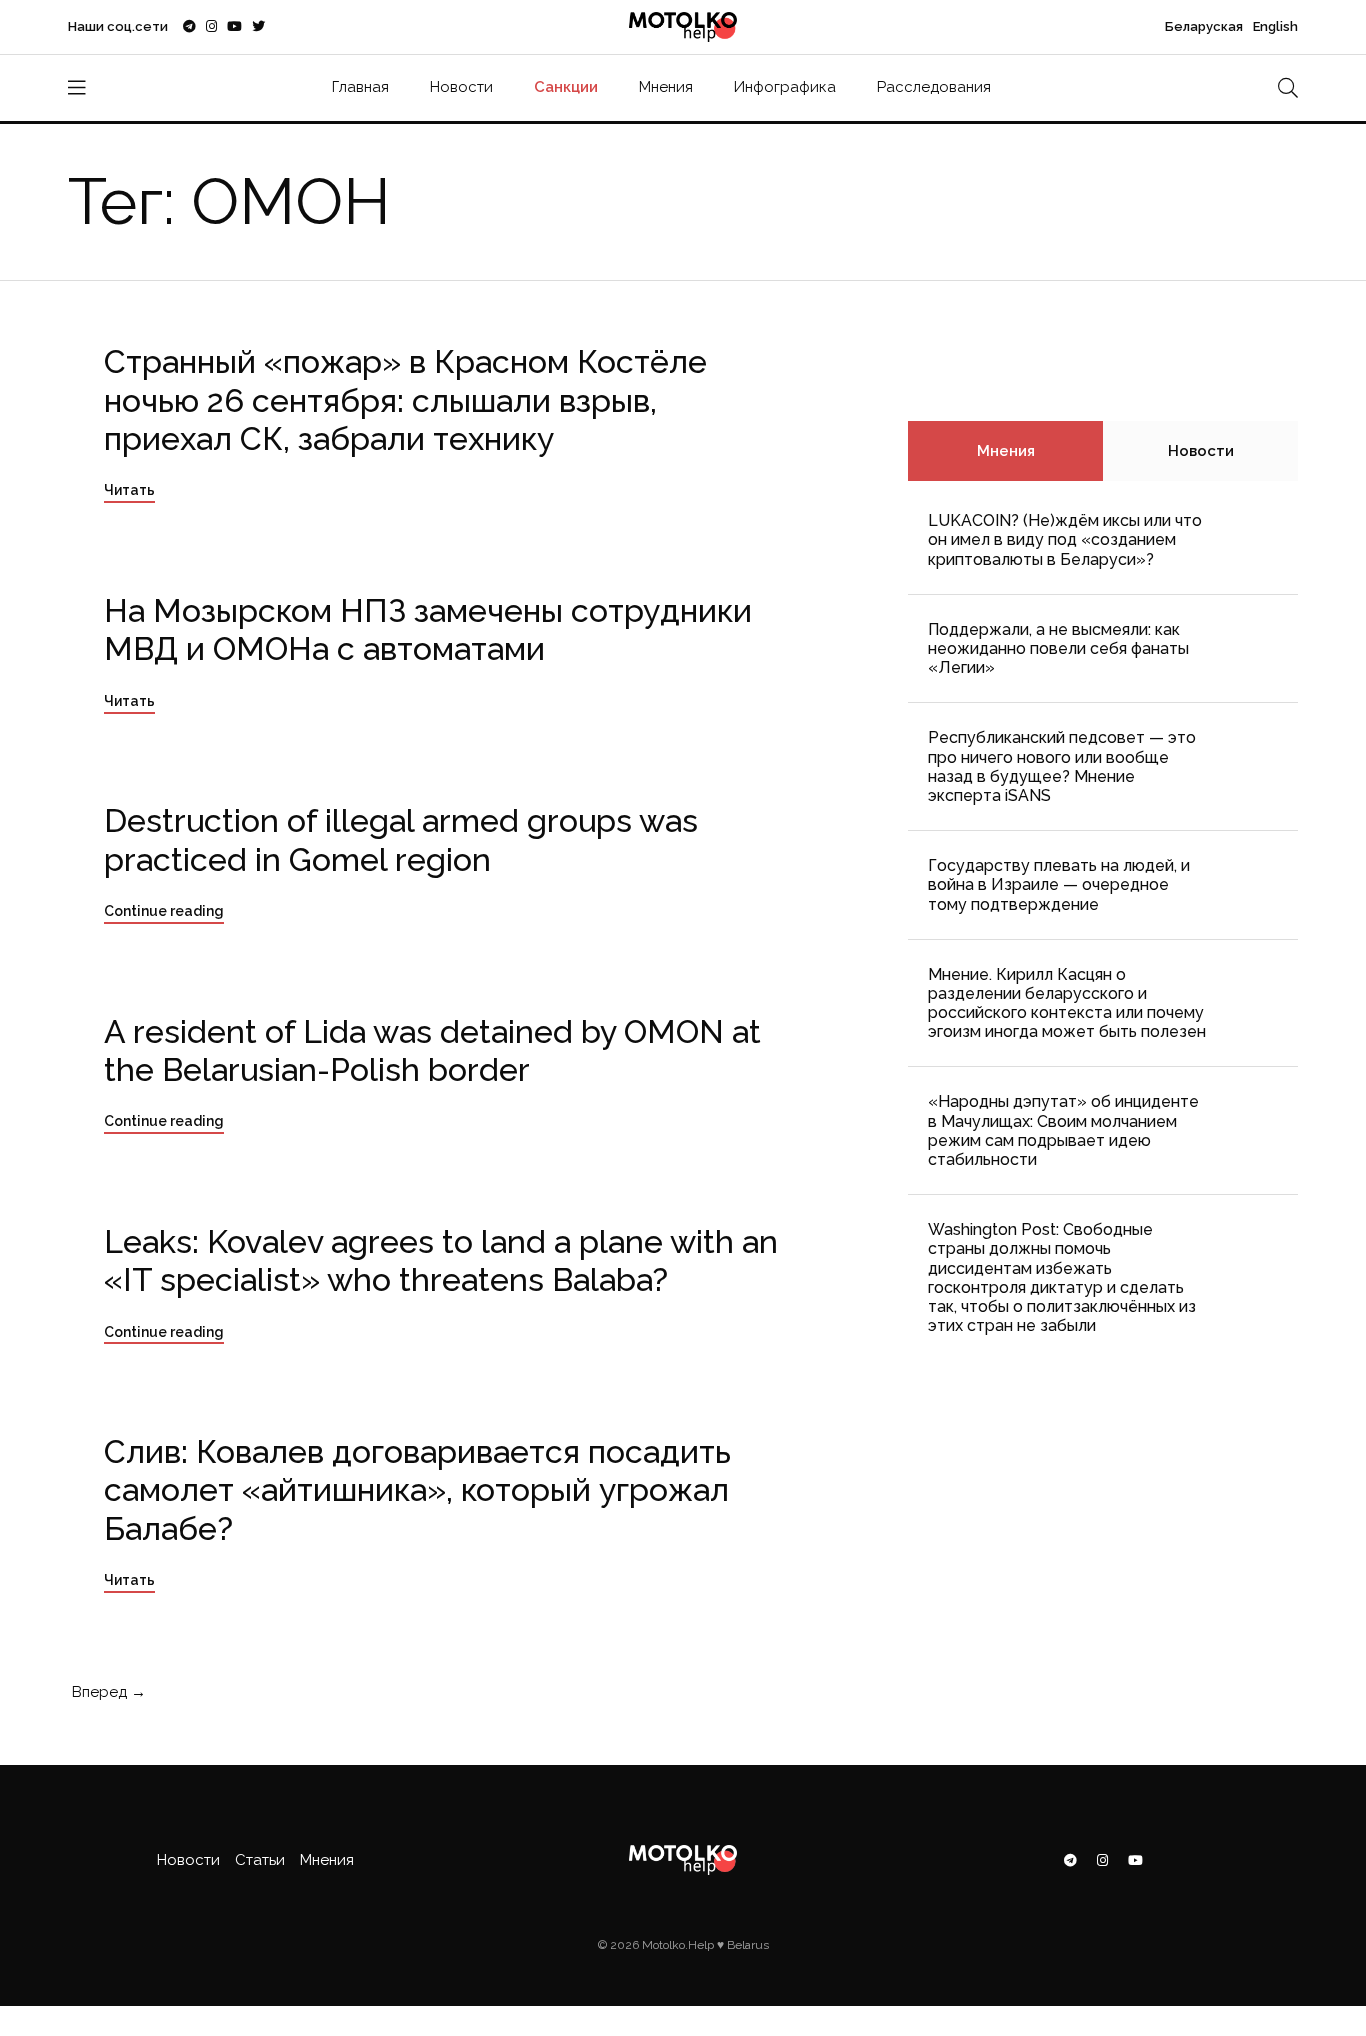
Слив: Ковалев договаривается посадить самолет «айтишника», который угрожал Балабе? (417, 1490)
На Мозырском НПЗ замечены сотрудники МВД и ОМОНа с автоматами (428, 629)
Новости (461, 87)
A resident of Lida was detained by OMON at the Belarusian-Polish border (432, 1050)
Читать (129, 490)
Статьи (260, 1860)
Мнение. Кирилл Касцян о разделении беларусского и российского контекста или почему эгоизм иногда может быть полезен (1067, 1003)
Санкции (566, 87)
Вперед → (107, 1692)
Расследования (934, 87)
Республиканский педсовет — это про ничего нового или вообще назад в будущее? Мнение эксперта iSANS (1062, 766)
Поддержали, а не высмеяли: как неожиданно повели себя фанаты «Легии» (1058, 648)
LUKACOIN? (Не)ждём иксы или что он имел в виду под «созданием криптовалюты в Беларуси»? (1065, 539)
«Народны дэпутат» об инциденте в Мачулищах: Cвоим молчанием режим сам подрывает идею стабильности (1063, 1130)
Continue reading (164, 911)
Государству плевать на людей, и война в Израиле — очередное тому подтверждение (1059, 884)
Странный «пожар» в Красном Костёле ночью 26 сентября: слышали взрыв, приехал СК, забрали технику (405, 400)
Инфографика (785, 87)
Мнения (666, 87)
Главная (360, 87)
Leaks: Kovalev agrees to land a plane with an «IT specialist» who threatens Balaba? (441, 1260)
